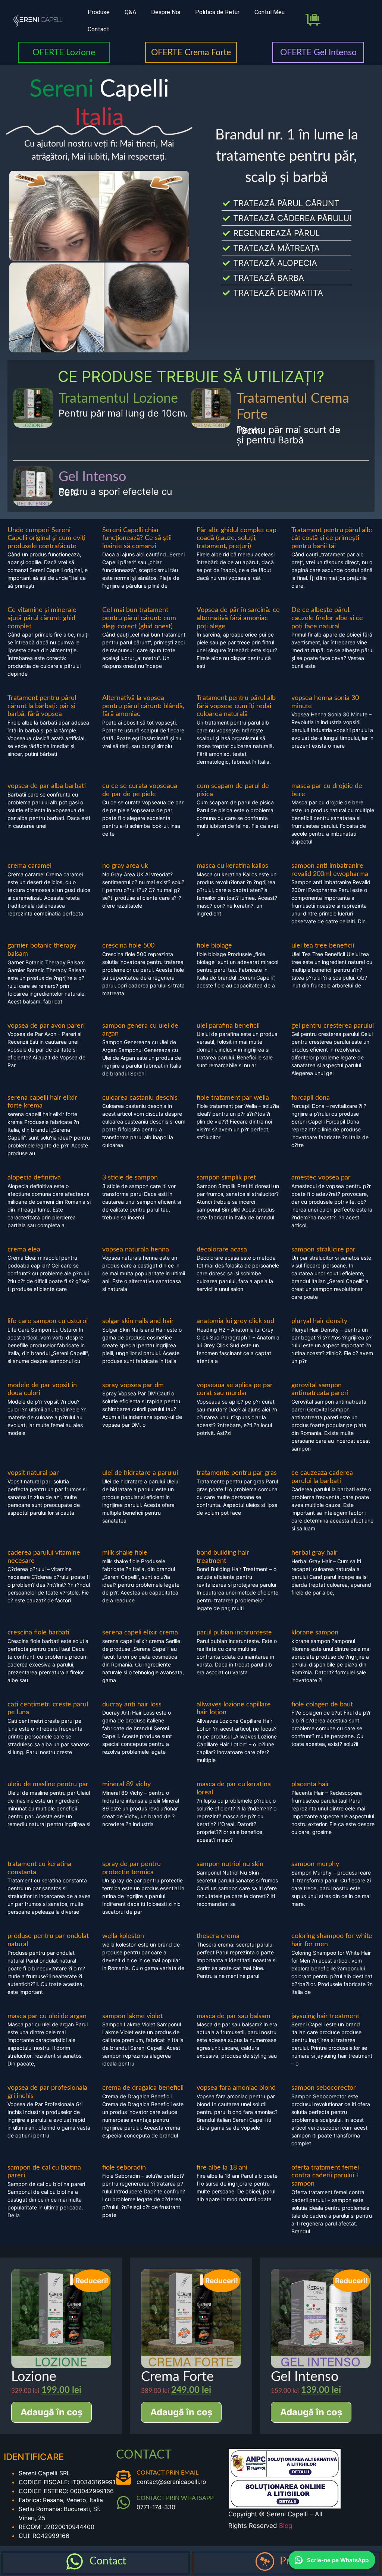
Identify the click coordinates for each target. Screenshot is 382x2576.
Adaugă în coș (51, 2412)
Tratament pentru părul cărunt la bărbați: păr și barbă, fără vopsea (42, 706)
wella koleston (123, 1936)
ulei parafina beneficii (228, 1026)
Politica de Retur (217, 12)
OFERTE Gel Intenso (318, 52)
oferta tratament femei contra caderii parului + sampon (325, 2176)
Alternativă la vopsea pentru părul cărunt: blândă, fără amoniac (143, 706)
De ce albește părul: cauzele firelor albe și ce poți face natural (327, 618)
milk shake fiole (125, 1553)
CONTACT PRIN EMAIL (167, 2473)
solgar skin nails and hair (138, 1321)
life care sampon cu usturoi (48, 1321)
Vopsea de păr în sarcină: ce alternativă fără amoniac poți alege (238, 618)
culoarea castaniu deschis (140, 1098)
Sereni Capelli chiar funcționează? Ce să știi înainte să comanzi (137, 538)
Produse (99, 12)
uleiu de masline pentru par (48, 1784)
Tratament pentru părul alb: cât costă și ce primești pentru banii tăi (332, 538)
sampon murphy (315, 1864)
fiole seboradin (124, 2168)
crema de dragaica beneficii (143, 2088)
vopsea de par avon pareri (46, 1026)
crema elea (24, 1250)
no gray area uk (125, 866)
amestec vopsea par (321, 1178)
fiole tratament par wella (233, 1098)
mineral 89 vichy (126, 1784)
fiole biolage (214, 946)
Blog (286, 2526)
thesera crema (218, 1936)
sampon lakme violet (132, 2016)
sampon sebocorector (324, 2088)
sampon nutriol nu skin (230, 1864)
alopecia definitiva (34, 1178)
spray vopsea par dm (133, 1385)
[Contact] (75, 2561)
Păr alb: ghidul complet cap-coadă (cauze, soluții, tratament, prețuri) (238, 538)
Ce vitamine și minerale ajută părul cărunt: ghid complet (42, 618)
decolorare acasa (222, 1250)
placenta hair (310, 1784)
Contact (98, 29)
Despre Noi (166, 12)
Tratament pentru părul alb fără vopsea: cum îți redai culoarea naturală (236, 706)
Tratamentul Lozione (118, 399)
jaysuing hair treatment (325, 2016)
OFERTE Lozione (64, 52)
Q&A (130, 12)
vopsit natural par (33, 1473)
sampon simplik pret (226, 1178)
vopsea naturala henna (136, 1250)
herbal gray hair (314, 1553)
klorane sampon (315, 1633)
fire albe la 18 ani (222, 2168)
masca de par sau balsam (234, 2016)
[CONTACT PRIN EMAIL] (123, 2477)
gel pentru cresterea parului (333, 1026)
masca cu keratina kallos (232, 866)
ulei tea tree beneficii (323, 946)
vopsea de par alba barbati (47, 786)
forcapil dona (311, 1098)
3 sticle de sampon (130, 1178)
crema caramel (29, 866)
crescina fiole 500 (128, 946)
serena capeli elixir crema (140, 1633)
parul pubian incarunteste (234, 1633)
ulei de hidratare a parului (140, 1473)
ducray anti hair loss (132, 1705)
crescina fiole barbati (38, 1633)
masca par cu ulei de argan (47, 2016)
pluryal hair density (319, 1321)
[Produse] (265, 2561)
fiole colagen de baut (322, 1705)
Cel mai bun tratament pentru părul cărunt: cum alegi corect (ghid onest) (139, 618)
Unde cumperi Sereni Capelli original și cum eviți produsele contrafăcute (46, 538)
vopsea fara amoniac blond (236, 2088)
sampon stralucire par (323, 1250)
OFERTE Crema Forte (191, 52)
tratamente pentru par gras (237, 1473)
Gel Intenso (92, 477)
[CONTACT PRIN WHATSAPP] (123, 2503)
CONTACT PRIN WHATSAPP (175, 2498)
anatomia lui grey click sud (235, 1321)
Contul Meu (270, 12)
